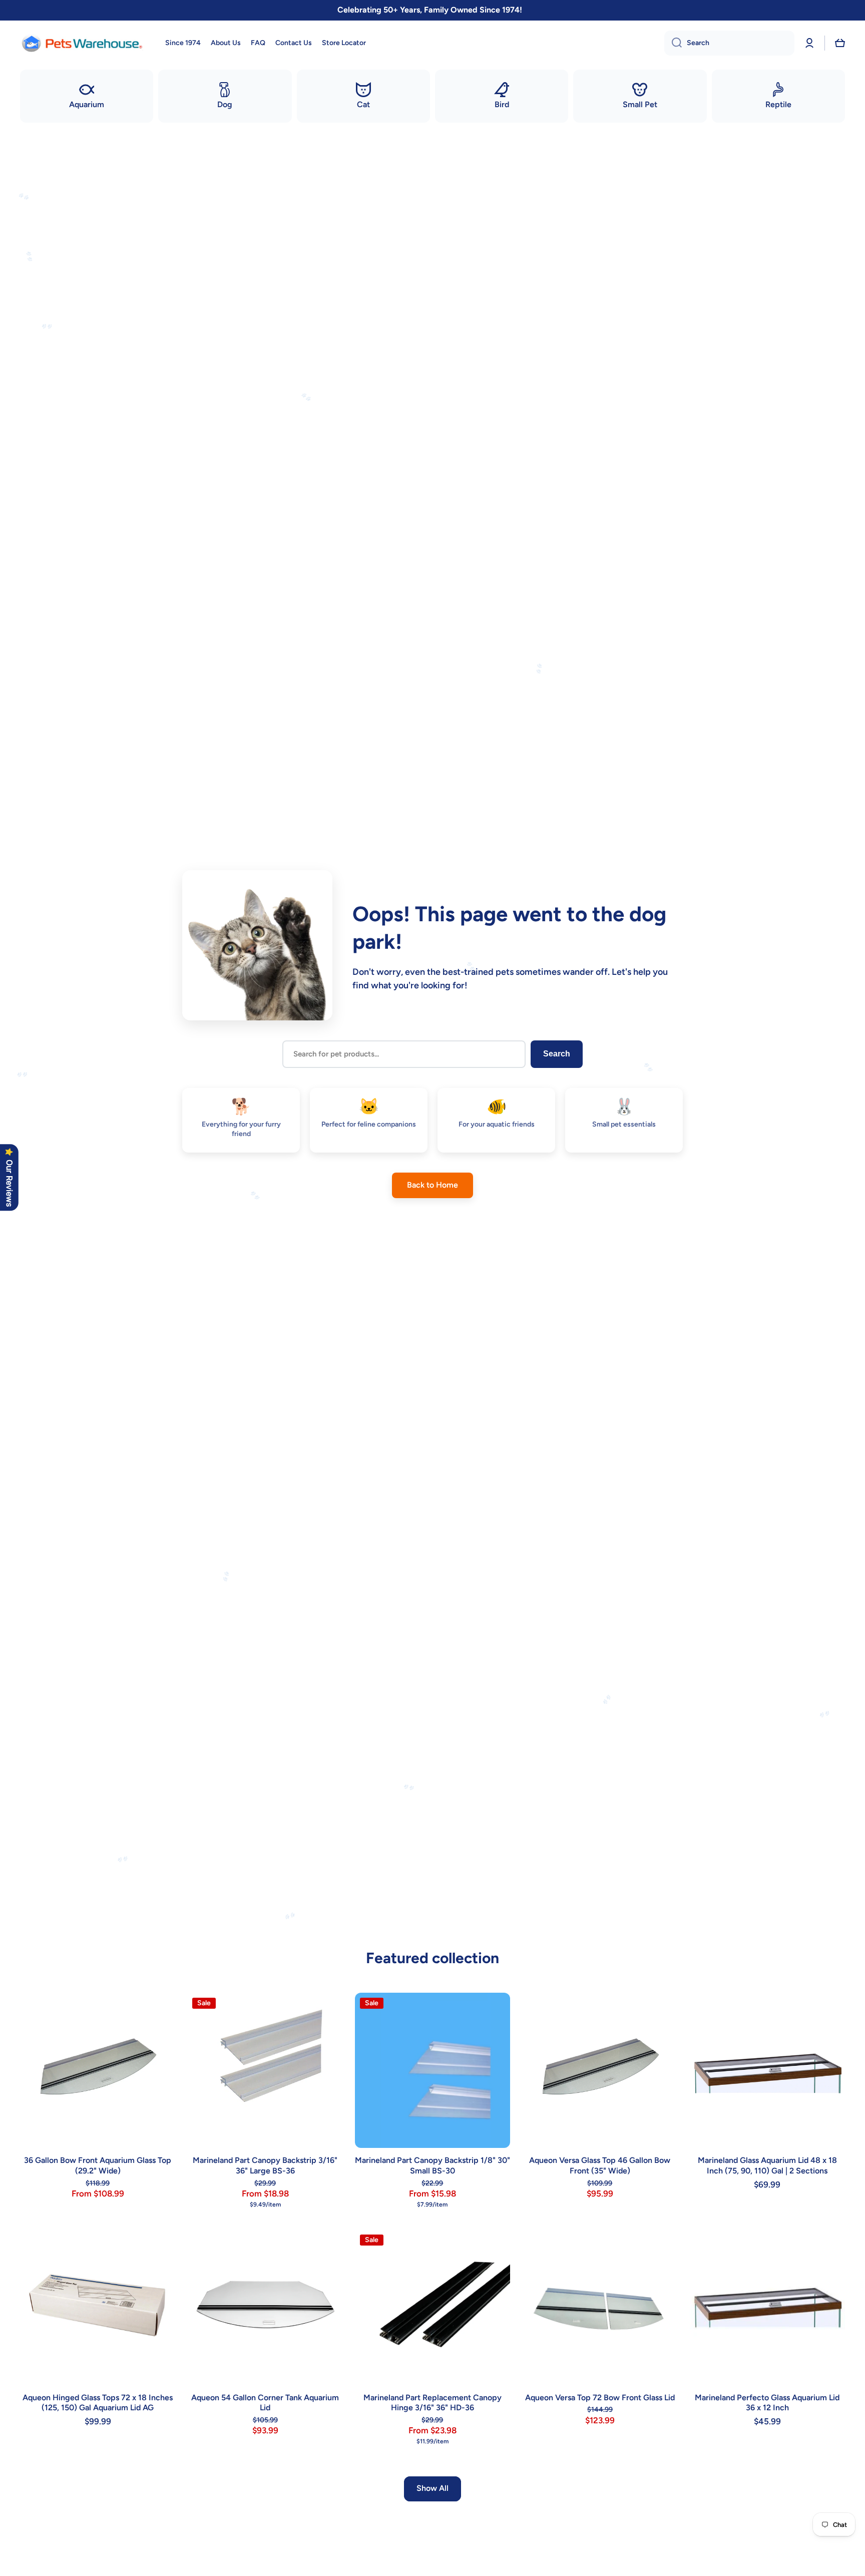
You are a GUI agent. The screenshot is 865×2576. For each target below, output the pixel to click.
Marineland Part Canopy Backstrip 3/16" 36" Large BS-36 (265, 2165)
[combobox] (729, 43)
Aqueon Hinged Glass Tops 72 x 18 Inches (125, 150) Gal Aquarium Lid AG (98, 2403)
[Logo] (83, 43)
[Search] (673, 43)
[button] (840, 43)
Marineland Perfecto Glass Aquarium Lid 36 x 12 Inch (767, 2403)
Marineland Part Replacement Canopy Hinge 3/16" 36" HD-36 (432, 2403)
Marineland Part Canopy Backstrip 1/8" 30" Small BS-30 (432, 2165)
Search (557, 1054)
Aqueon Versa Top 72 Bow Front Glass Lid (600, 2398)
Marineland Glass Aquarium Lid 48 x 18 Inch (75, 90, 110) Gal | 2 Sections (767, 2165)
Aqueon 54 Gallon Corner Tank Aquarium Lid (265, 2403)
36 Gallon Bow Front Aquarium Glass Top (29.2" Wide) (98, 2165)
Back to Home (432, 1185)
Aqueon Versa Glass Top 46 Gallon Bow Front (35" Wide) (600, 2165)
